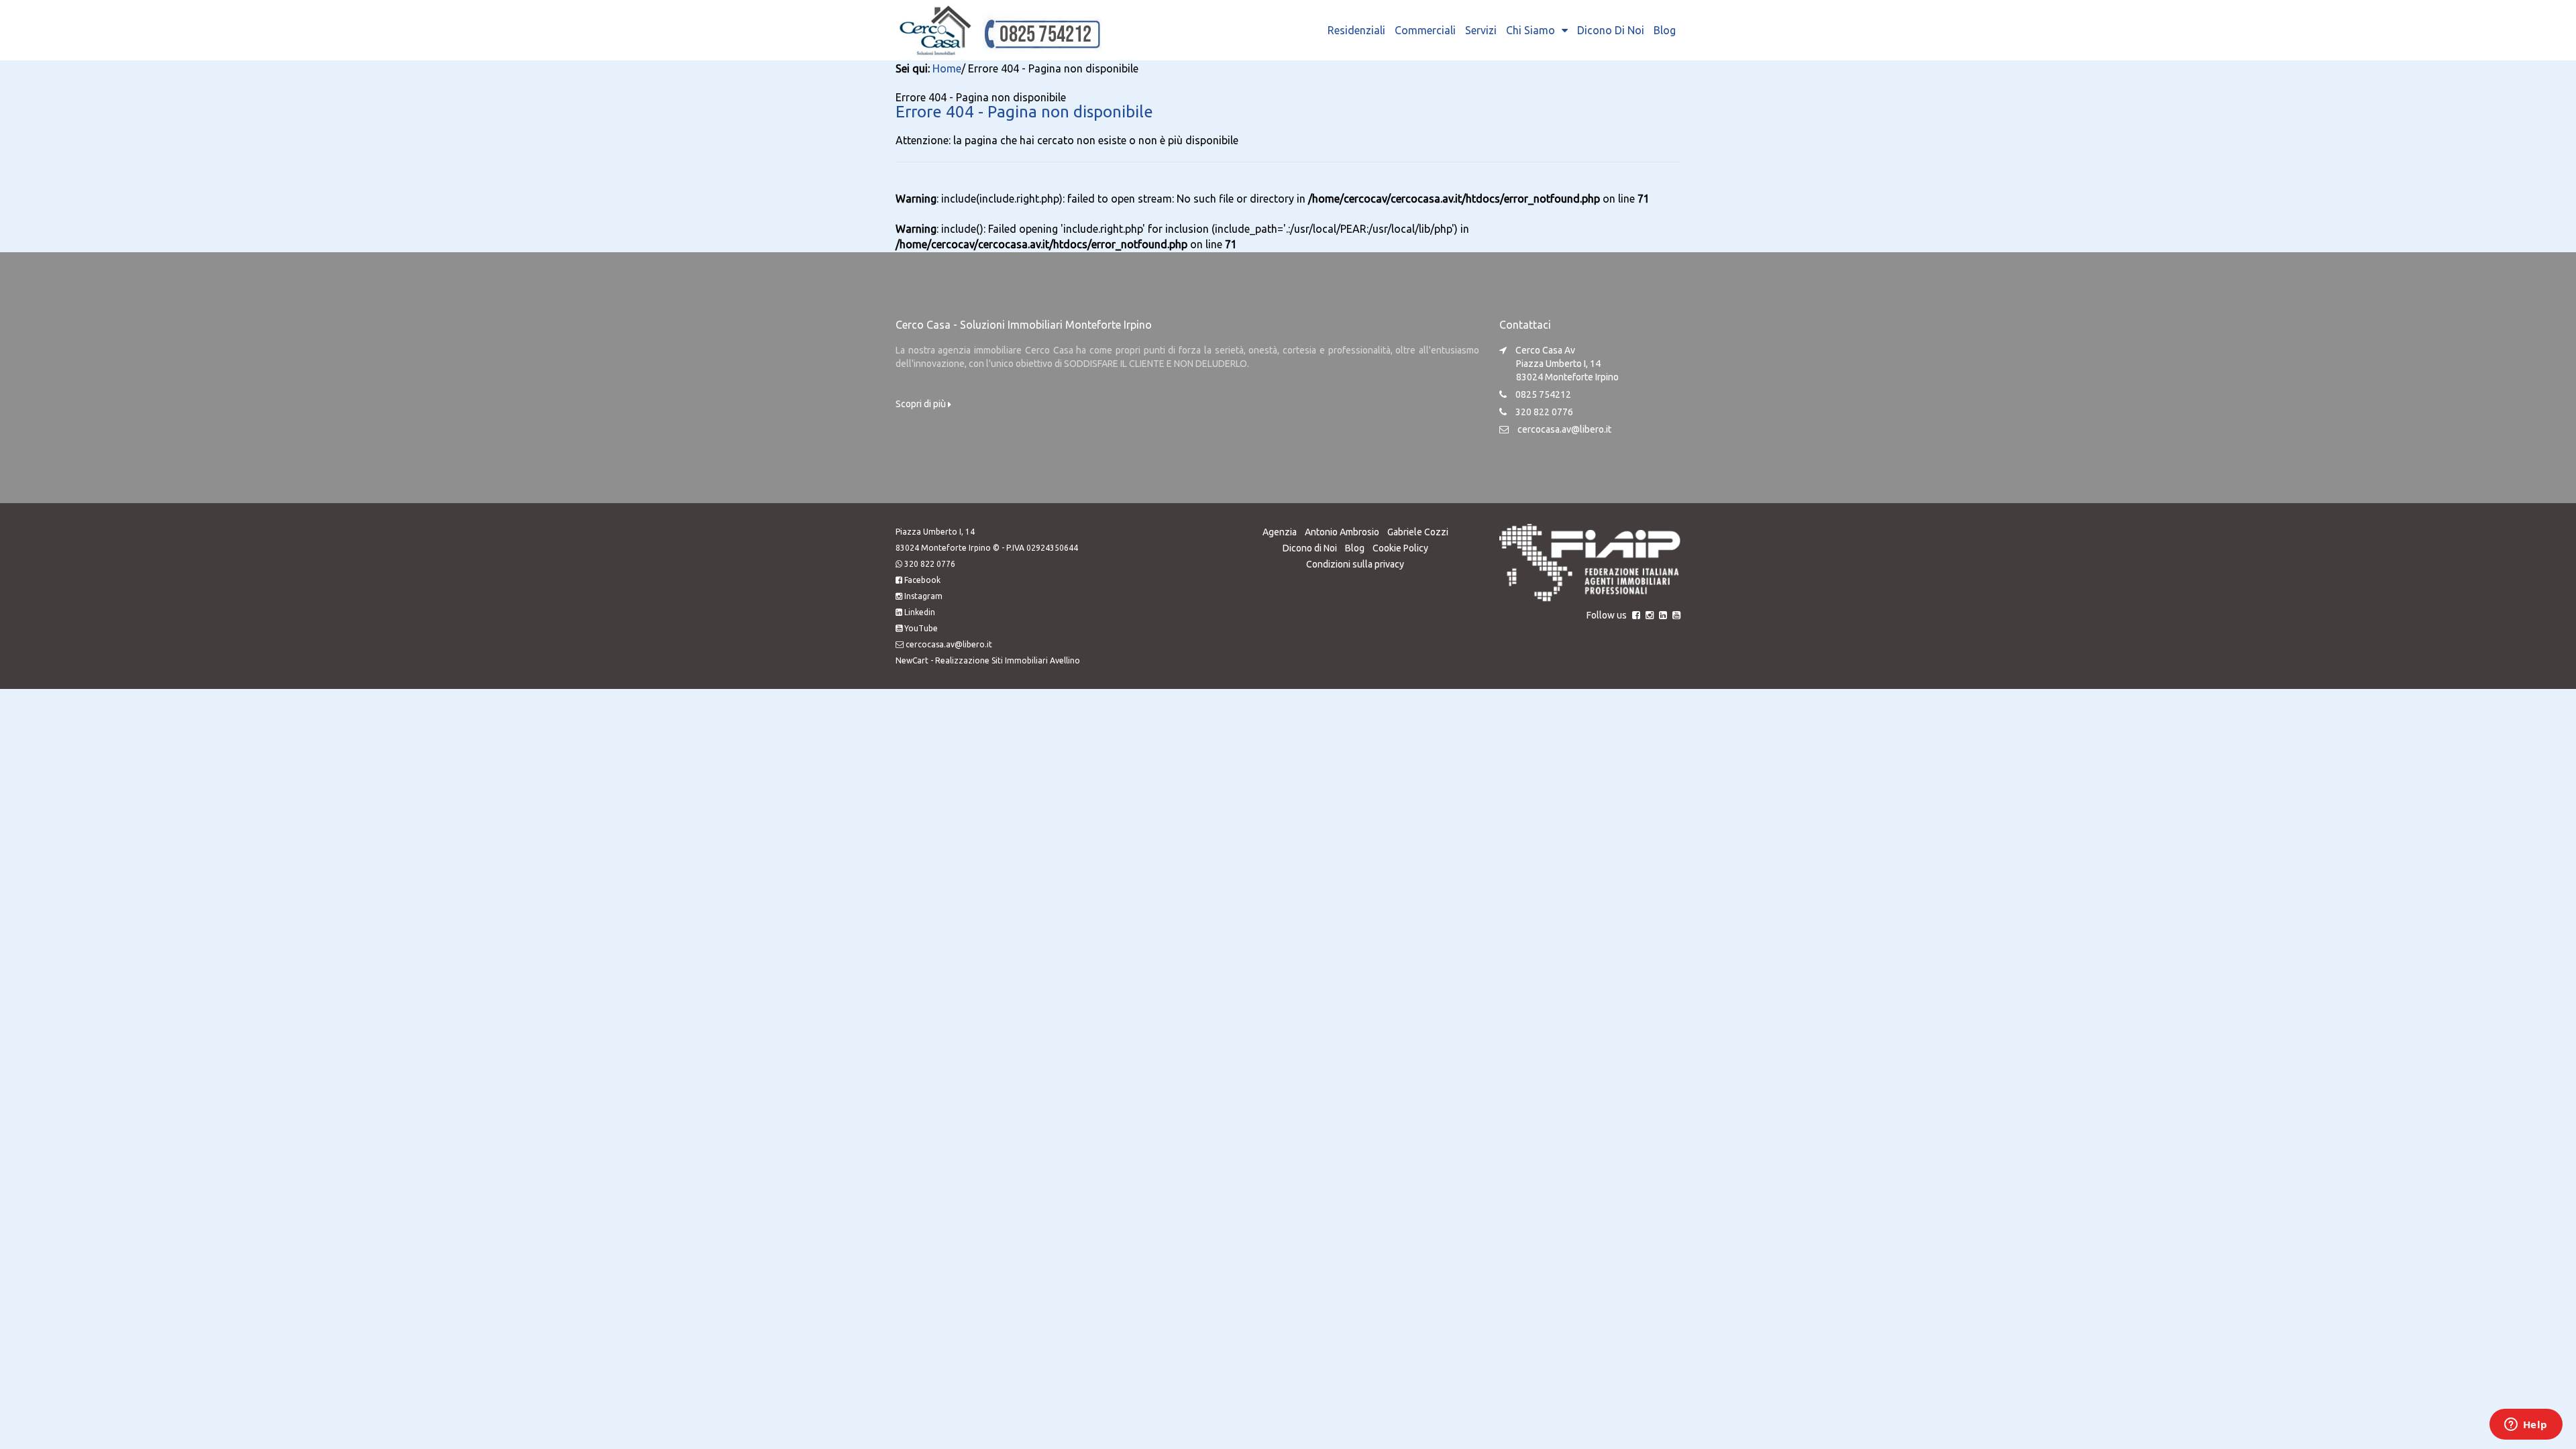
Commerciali (1425, 30)
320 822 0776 (930, 564)
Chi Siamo (1531, 30)
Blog (1665, 30)
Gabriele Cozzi (1418, 532)
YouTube (921, 628)
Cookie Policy (1400, 548)
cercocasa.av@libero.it (1564, 429)
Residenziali (1356, 30)
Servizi (1481, 30)
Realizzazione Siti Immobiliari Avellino (1008, 660)
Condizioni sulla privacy (1355, 564)
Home (947, 68)
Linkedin (920, 612)
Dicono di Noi (1611, 30)
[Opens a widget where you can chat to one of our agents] (2526, 1426)
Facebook (922, 580)
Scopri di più (922, 404)
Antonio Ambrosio (1342, 532)
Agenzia (1280, 532)
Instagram (923, 596)
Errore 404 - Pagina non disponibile (1024, 112)
